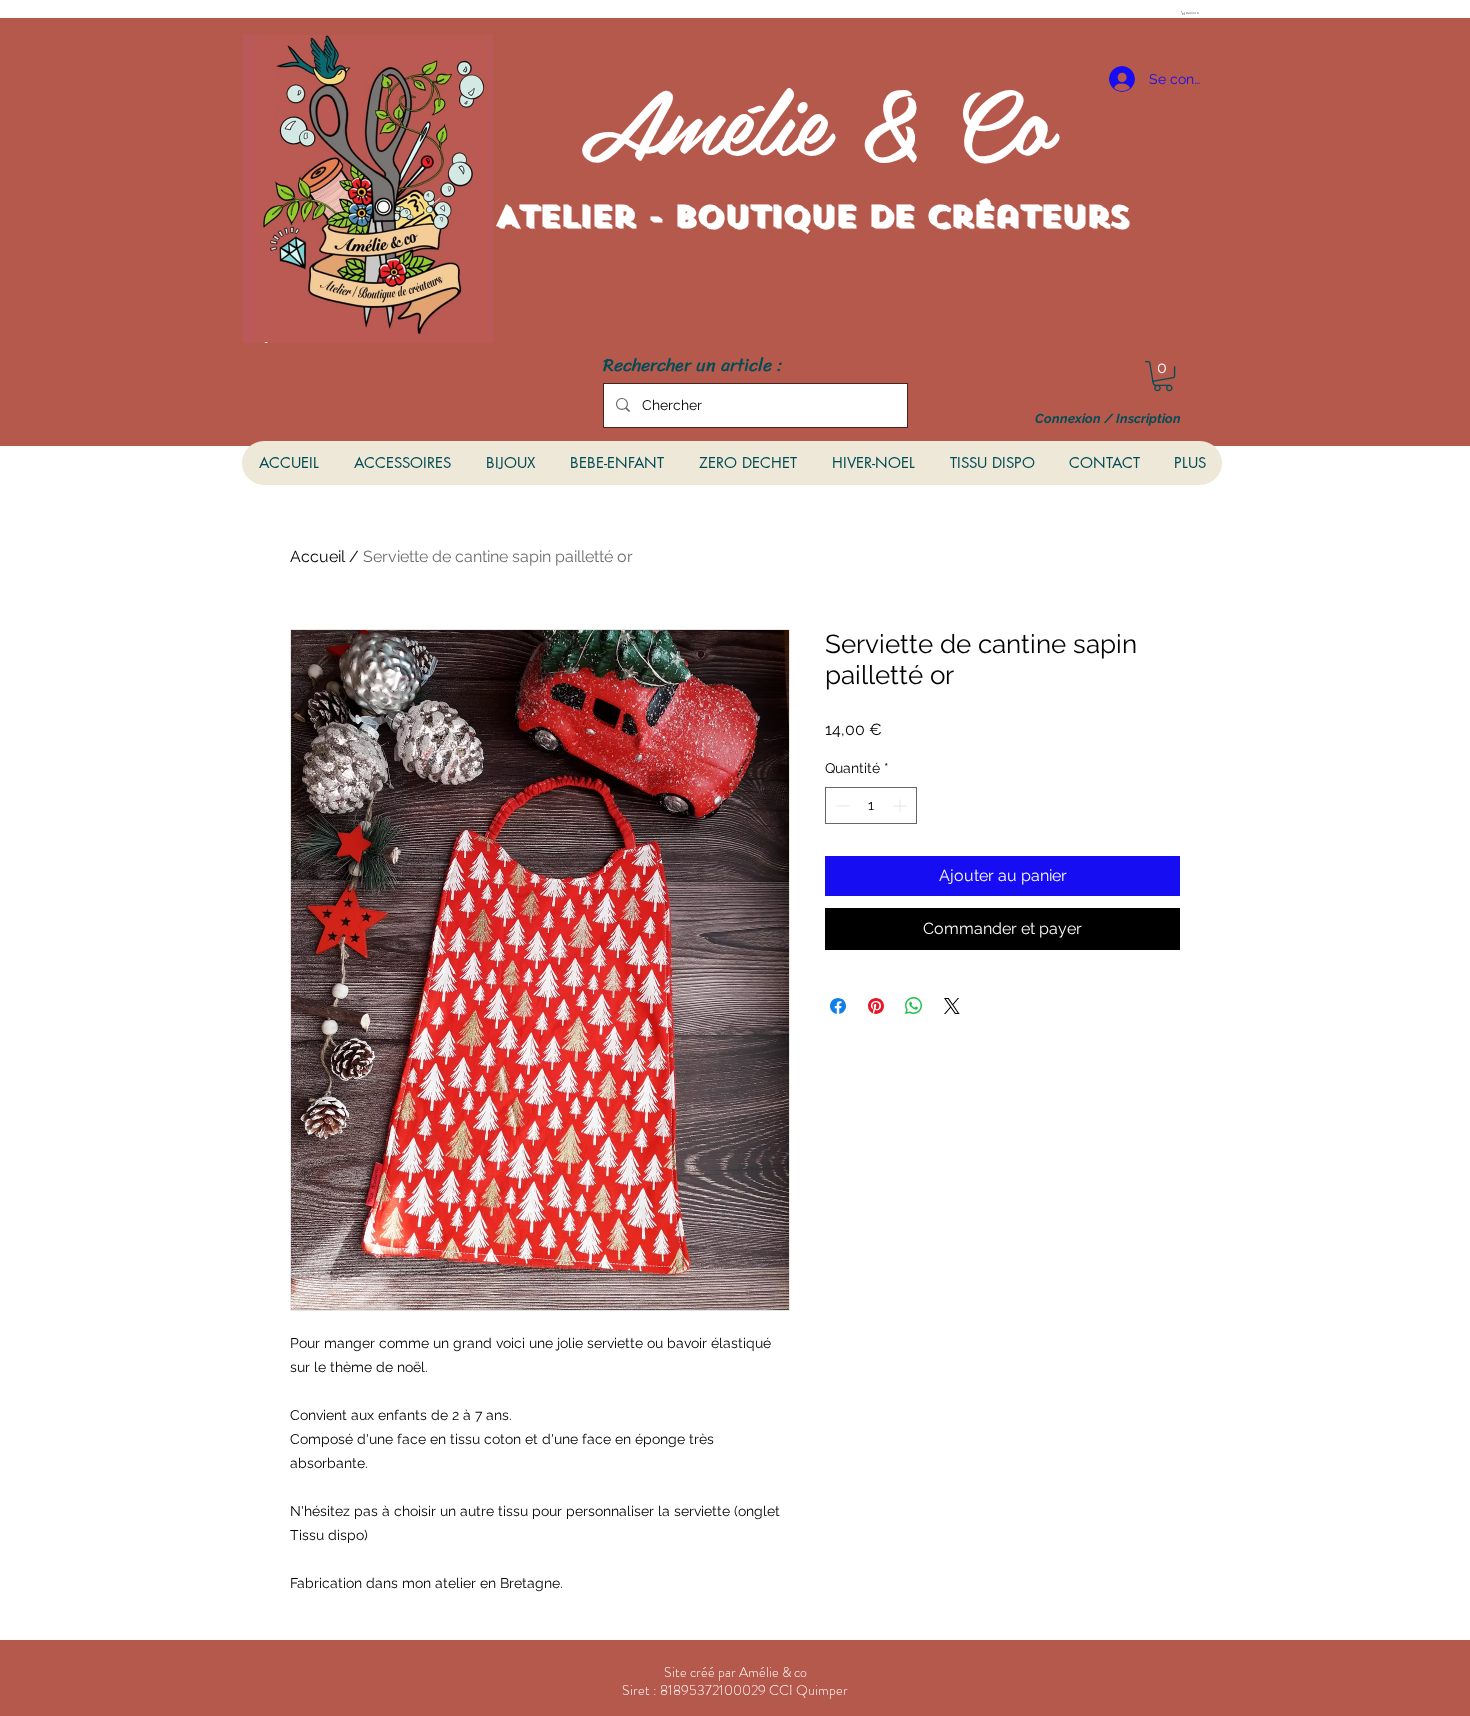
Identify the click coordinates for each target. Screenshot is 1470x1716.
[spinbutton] (871, 805)
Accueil (317, 556)
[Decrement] (840, 805)
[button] (1192, 13)
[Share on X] (952, 1006)
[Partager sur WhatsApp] (914, 1006)
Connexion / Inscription (1108, 419)
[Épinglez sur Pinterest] (876, 1006)
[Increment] (901, 805)
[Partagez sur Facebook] (838, 1006)
